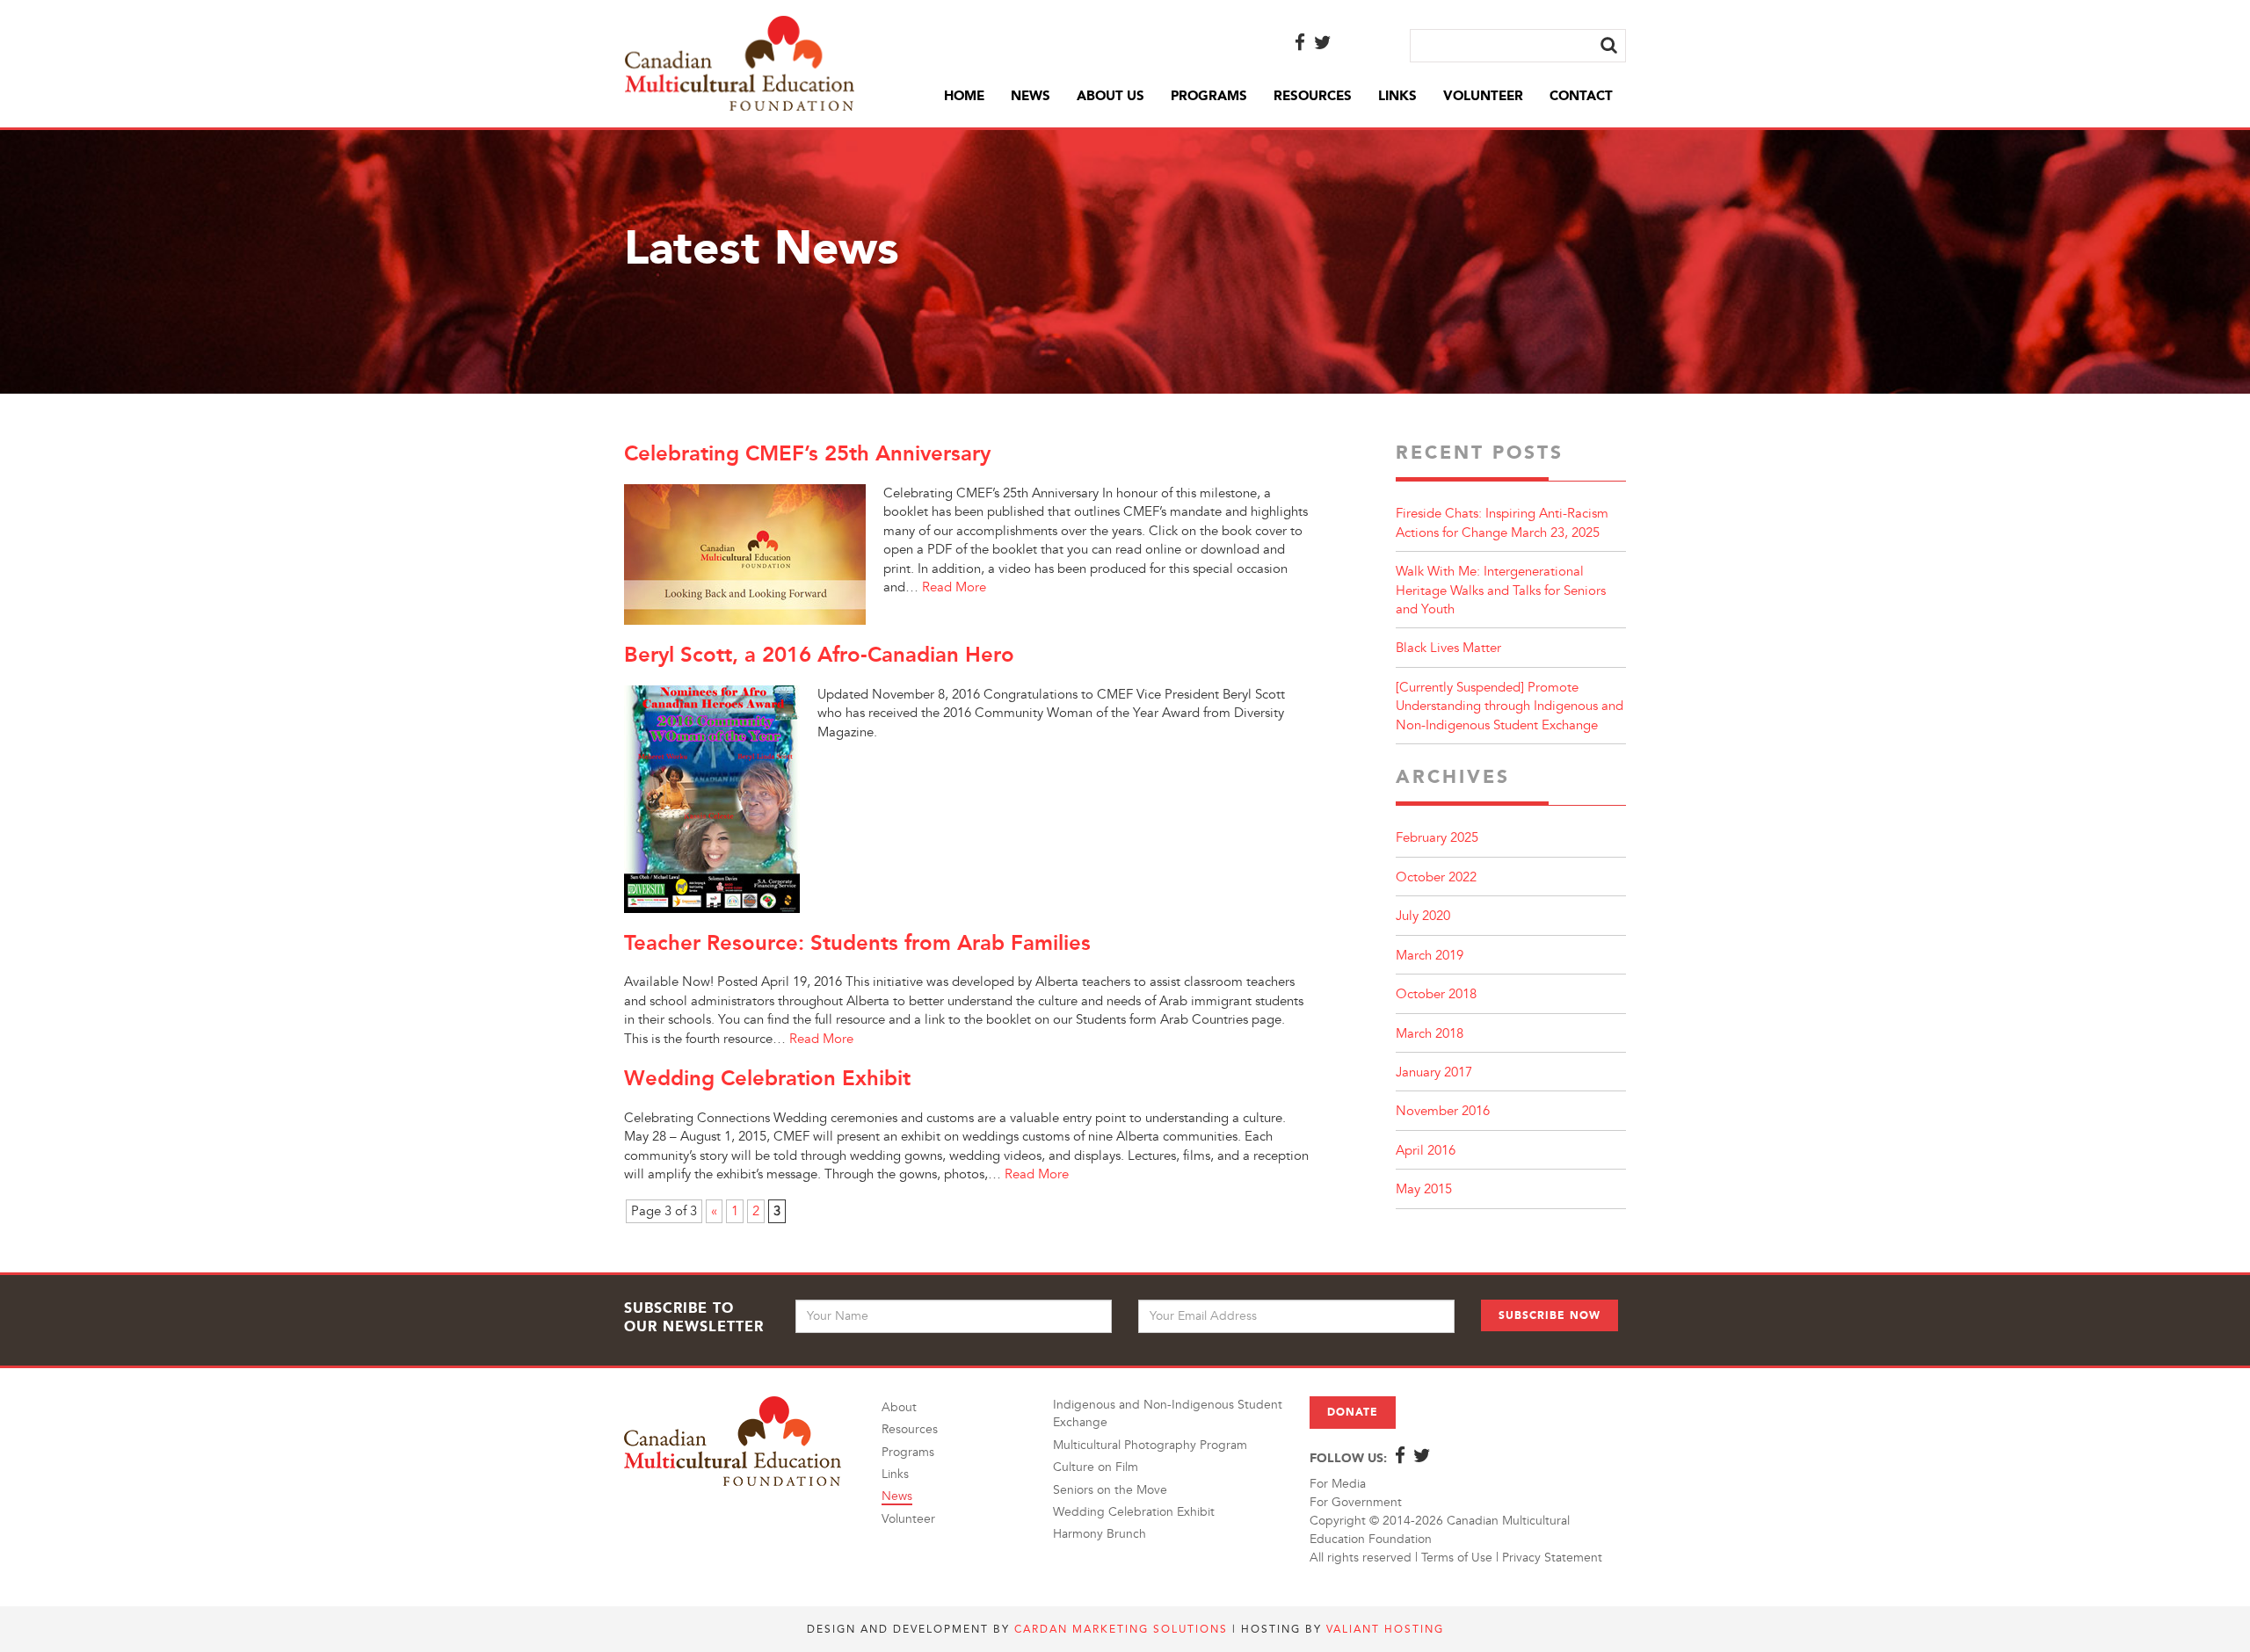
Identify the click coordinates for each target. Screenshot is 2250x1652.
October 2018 (1436, 994)
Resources (1313, 96)
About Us (1110, 96)
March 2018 (1430, 1034)
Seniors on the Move (1110, 1490)
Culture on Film (1096, 1467)
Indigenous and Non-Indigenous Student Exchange (1168, 1413)
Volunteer (1483, 96)
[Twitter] (1323, 44)
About (899, 1407)
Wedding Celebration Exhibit (767, 1078)
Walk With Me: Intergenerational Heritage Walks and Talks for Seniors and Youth (1501, 591)
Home (964, 96)
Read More (954, 587)
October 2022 (1436, 877)
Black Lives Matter (1448, 648)
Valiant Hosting (1385, 1629)
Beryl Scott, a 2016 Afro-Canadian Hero (819, 654)
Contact (1581, 96)
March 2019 (1430, 956)
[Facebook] (1300, 44)
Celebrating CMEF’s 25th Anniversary (807, 453)
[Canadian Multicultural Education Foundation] (739, 61)
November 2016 (1443, 1111)
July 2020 (1423, 916)
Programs (1209, 96)
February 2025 (1437, 838)
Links (1397, 96)
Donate (1353, 1412)
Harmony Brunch (1100, 1534)
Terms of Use (1457, 1558)
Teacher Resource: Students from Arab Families (857, 942)
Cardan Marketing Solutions (1121, 1629)
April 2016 (1426, 1151)
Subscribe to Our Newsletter (694, 1317)
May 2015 (1424, 1189)
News (1031, 96)
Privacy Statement (1552, 1558)
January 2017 (1434, 1072)
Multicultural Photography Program (1150, 1445)
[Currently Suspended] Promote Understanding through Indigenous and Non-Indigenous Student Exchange (1510, 706)
